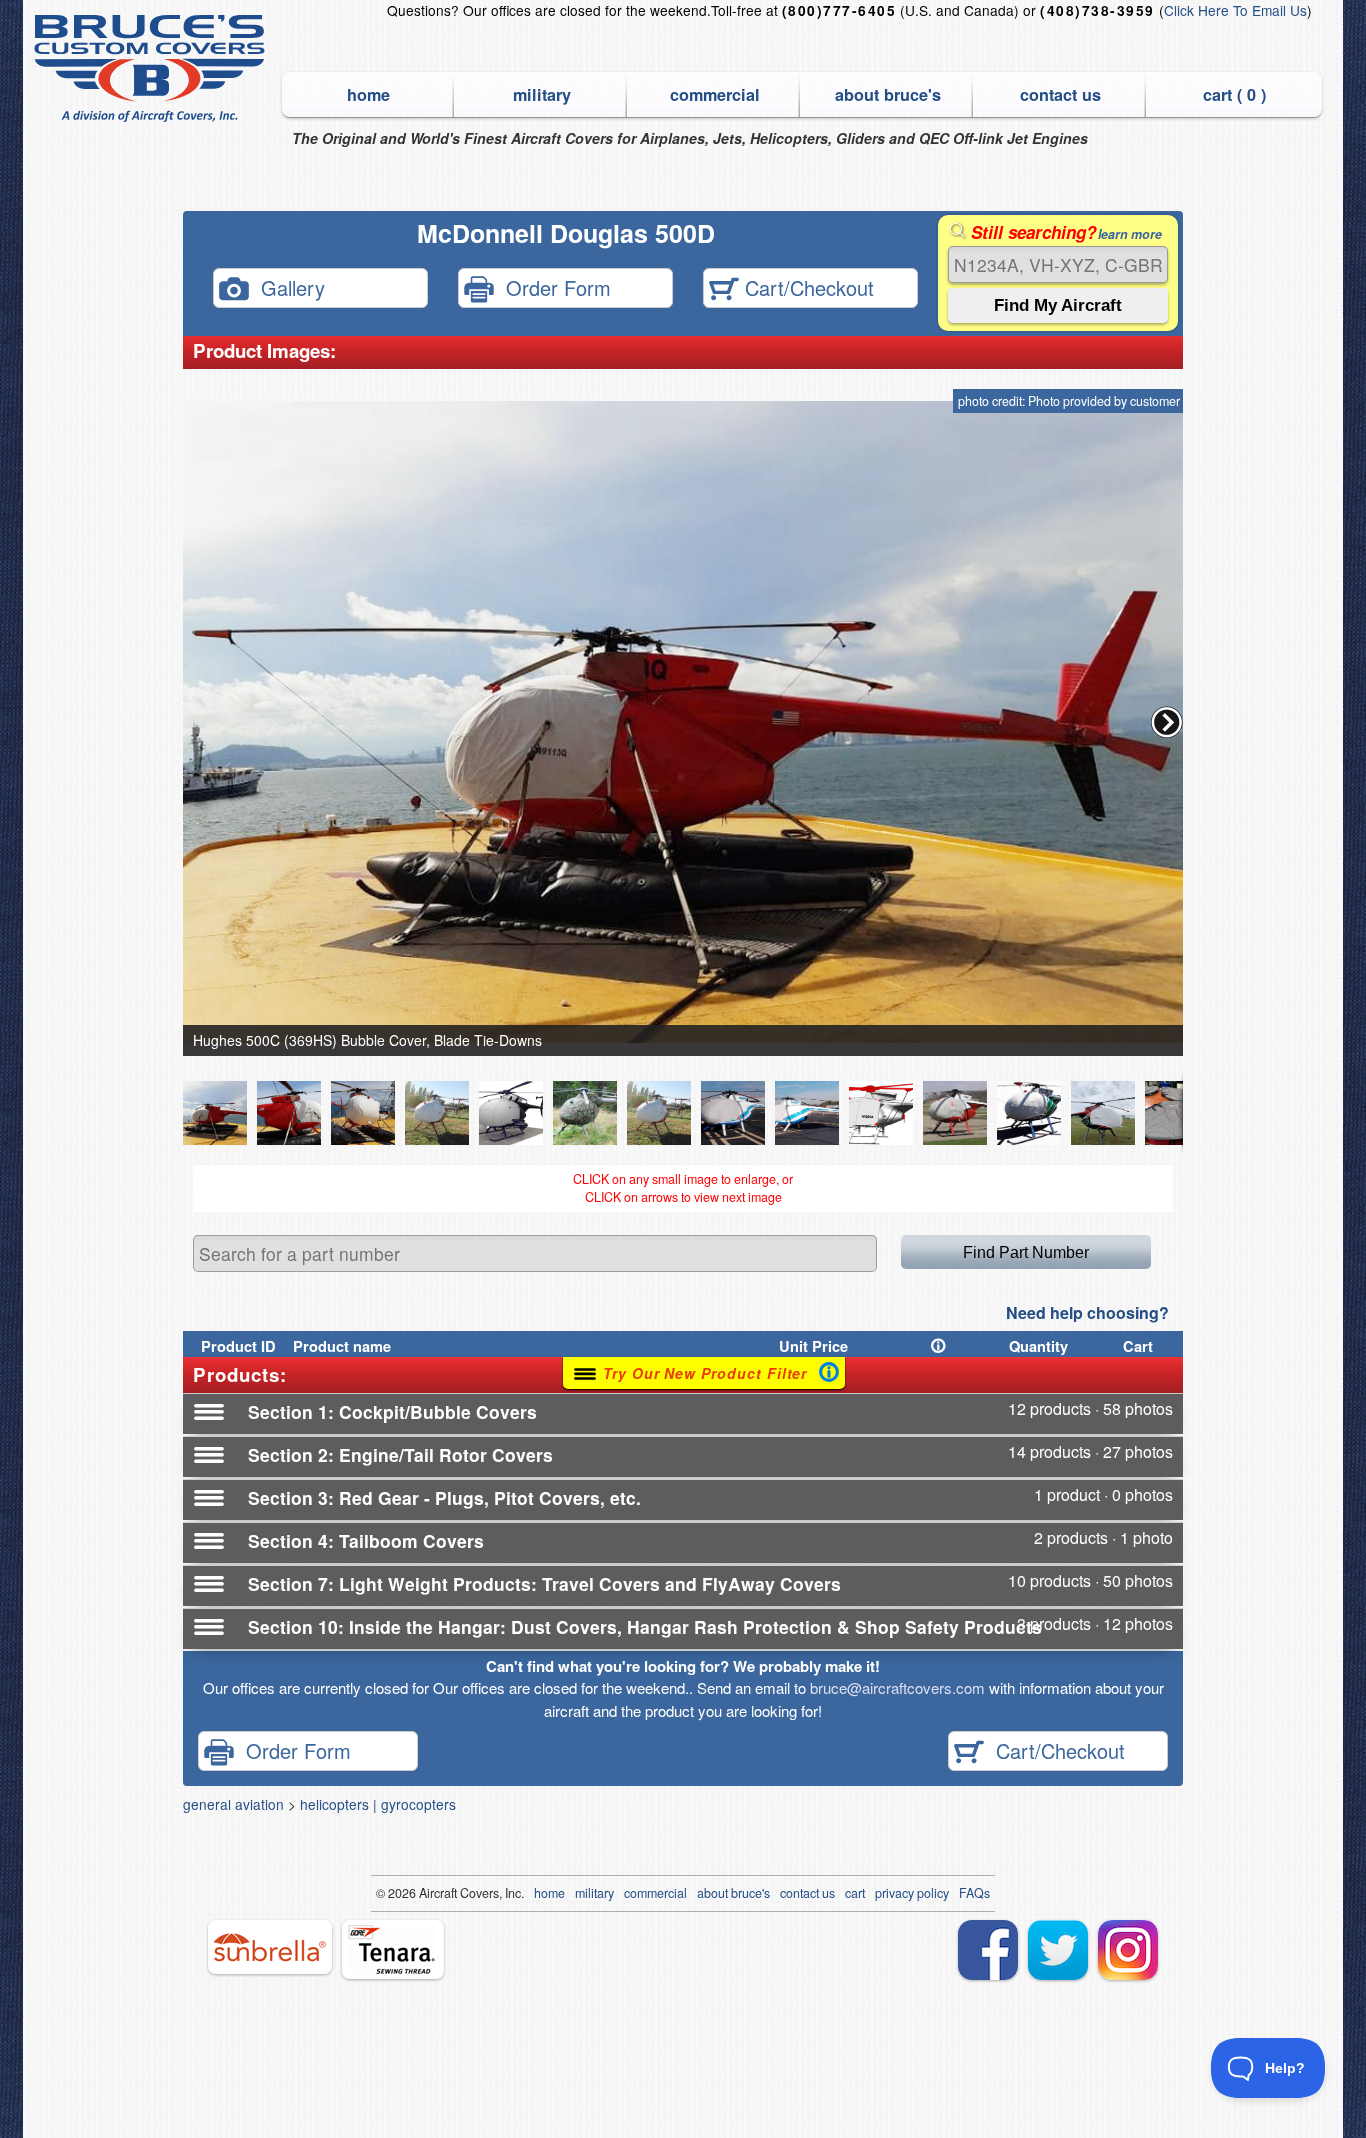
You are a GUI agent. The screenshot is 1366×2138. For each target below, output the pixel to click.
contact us (1060, 94)
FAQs (974, 1893)
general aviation (233, 1804)
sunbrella (270, 1947)
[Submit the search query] (1058, 305)
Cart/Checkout (806, 286)
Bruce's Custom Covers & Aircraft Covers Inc (152, 68)
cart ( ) (1234, 94)
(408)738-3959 (1097, 10)
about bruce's (888, 94)
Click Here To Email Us (1235, 10)
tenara (393, 1949)
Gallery (287, 286)
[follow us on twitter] (1058, 1950)
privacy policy (912, 1893)
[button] (1167, 722)
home (368, 94)
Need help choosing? (1087, 1312)
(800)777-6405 (839, 10)
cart (855, 1893)
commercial (715, 94)
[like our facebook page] (988, 1950)
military (542, 94)
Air (426, 1893)
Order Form (552, 286)
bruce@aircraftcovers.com (897, 1687)
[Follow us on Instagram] (1128, 1950)
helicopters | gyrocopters (378, 1804)
